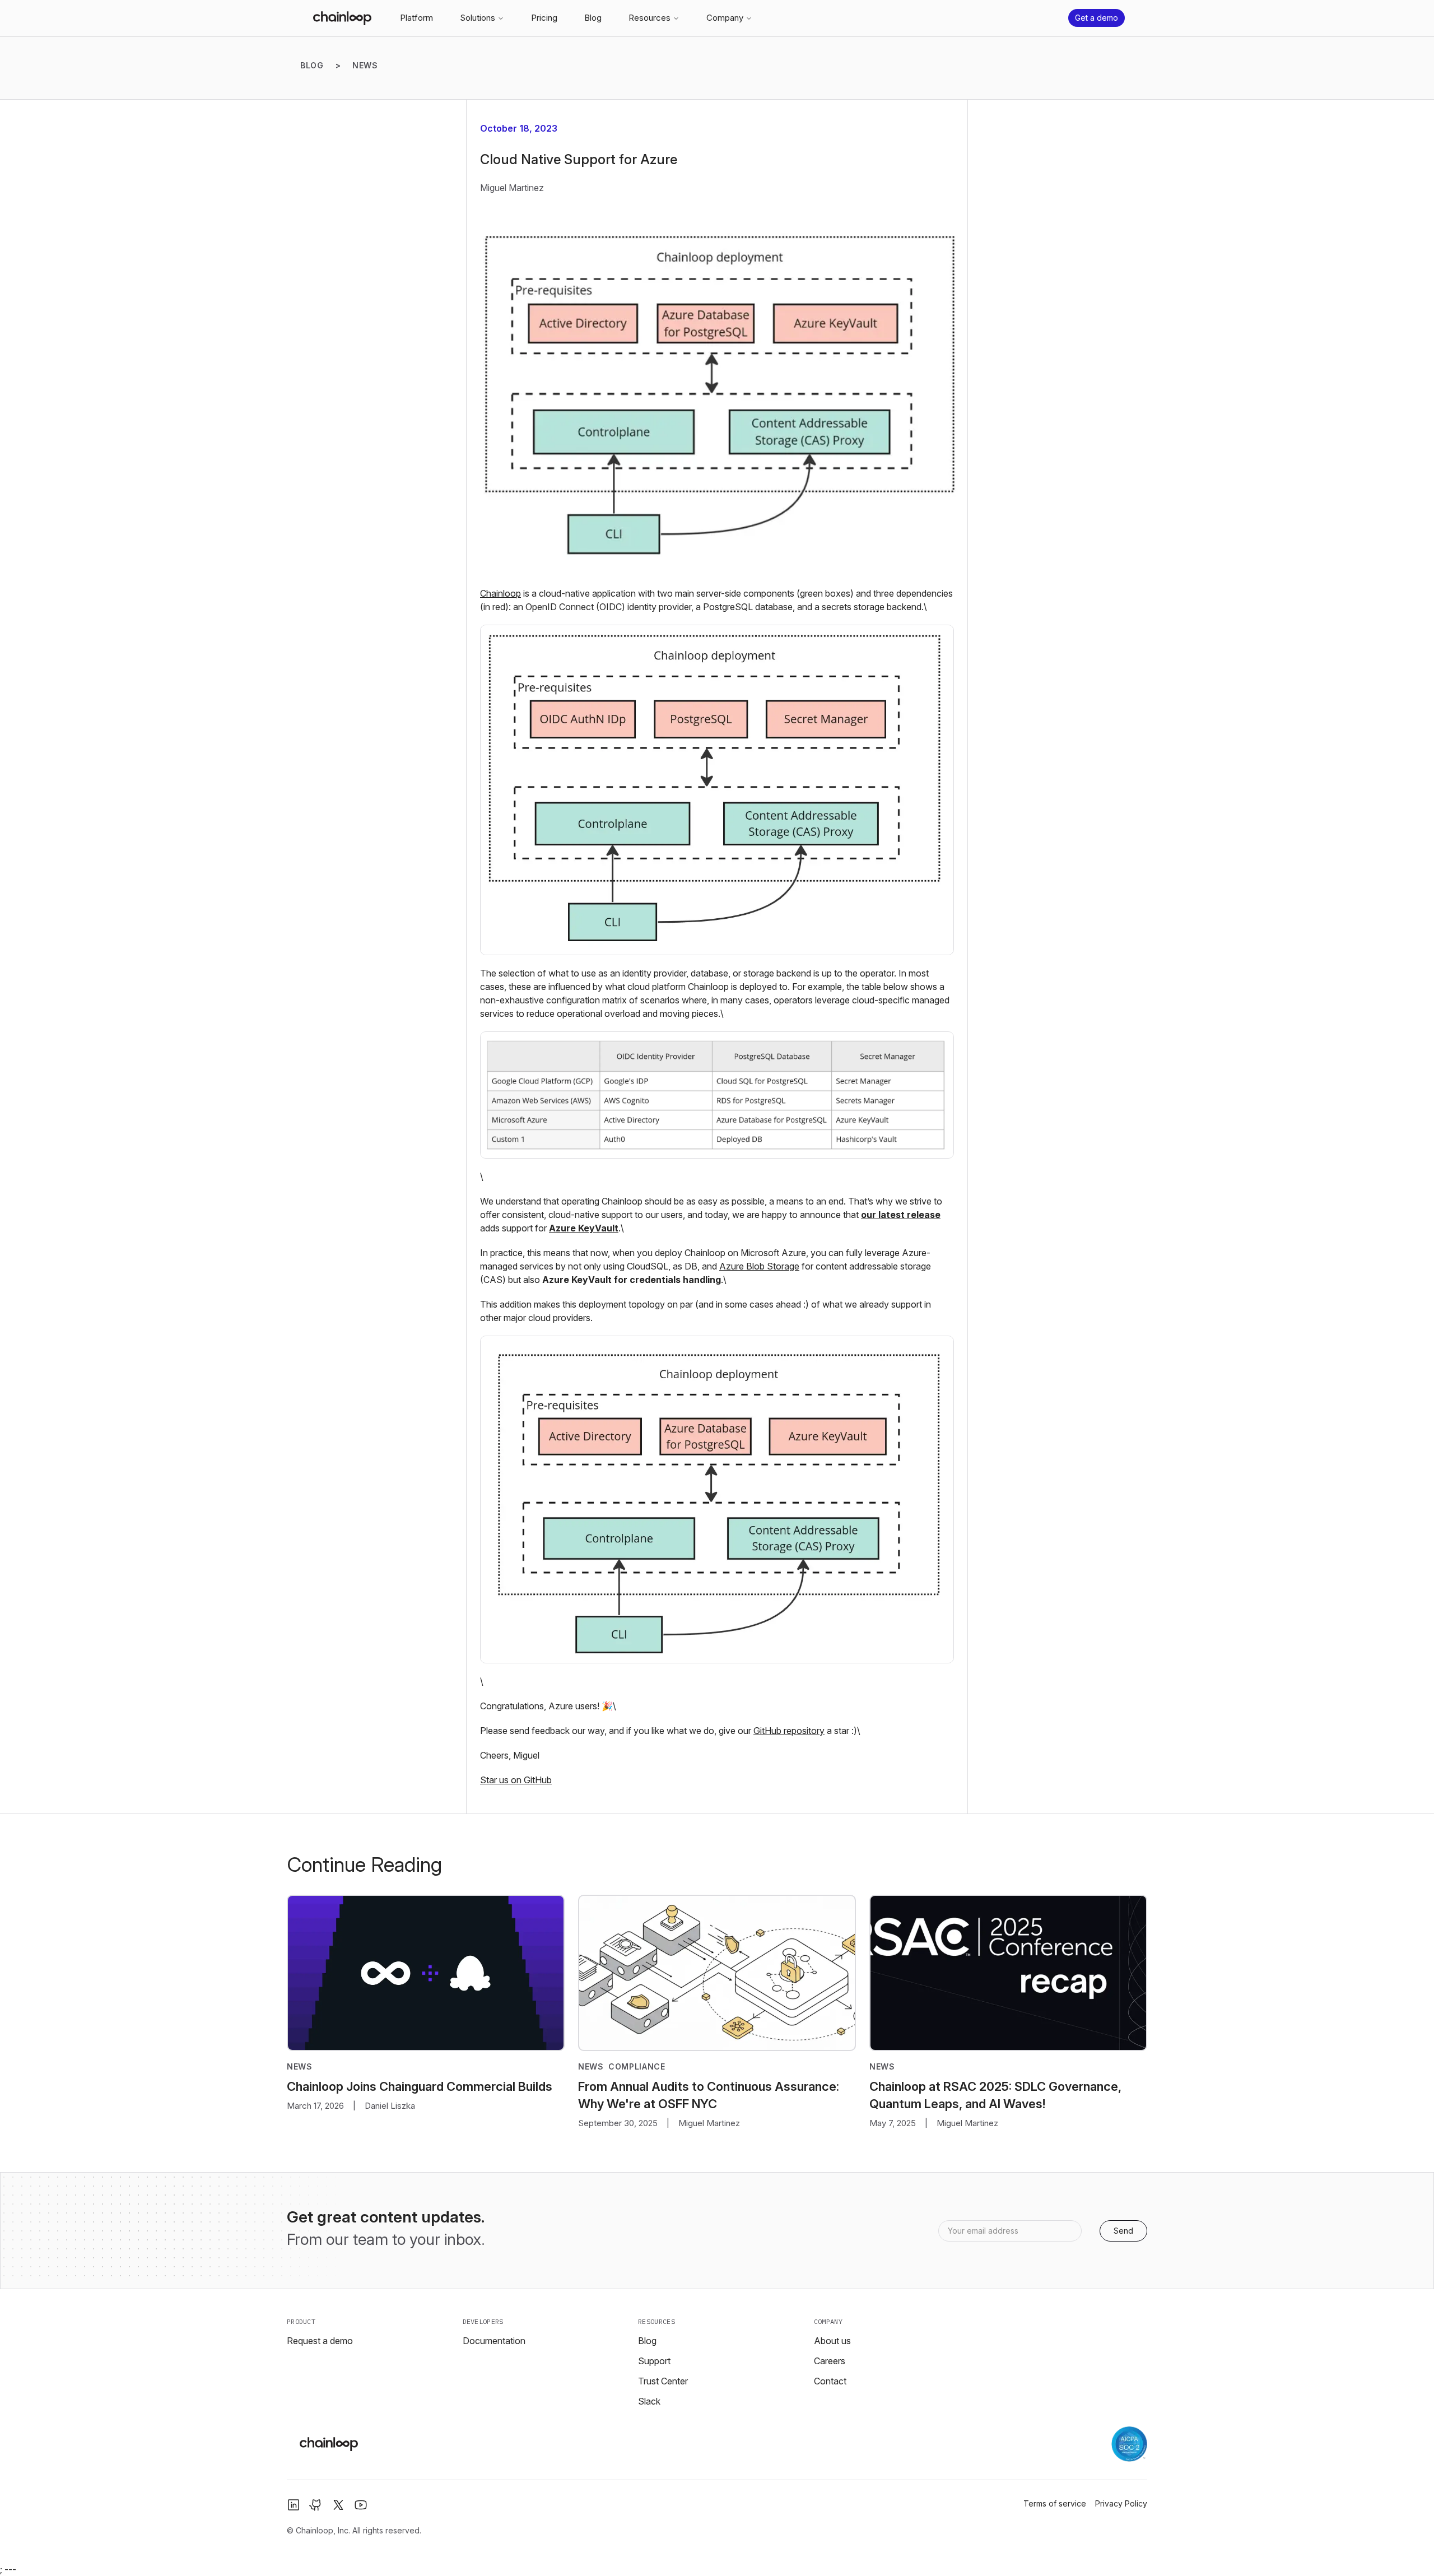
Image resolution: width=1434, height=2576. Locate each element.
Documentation (494, 2341)
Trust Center (663, 2381)
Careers (830, 2361)
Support (654, 2361)
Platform (416, 18)
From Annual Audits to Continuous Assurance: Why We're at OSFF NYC (709, 2095)
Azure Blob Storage (759, 1266)
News (365, 65)
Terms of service (1055, 2503)
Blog (593, 18)
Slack (649, 2401)
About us (832, 2341)
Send (1123, 2231)
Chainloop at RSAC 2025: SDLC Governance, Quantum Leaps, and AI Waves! (995, 2095)
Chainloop (500, 593)
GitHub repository (789, 1731)
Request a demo (320, 2341)
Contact (830, 2381)
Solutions (478, 18)
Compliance (637, 2066)
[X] (338, 2505)
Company (725, 18)
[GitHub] (316, 2505)
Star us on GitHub (516, 1780)
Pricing (544, 18)
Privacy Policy (1121, 2503)
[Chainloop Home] (342, 18)
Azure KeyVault (584, 1228)
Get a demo (1097, 18)
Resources (650, 18)
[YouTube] (361, 2505)
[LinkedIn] (294, 2505)
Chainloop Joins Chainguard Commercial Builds (420, 2086)
